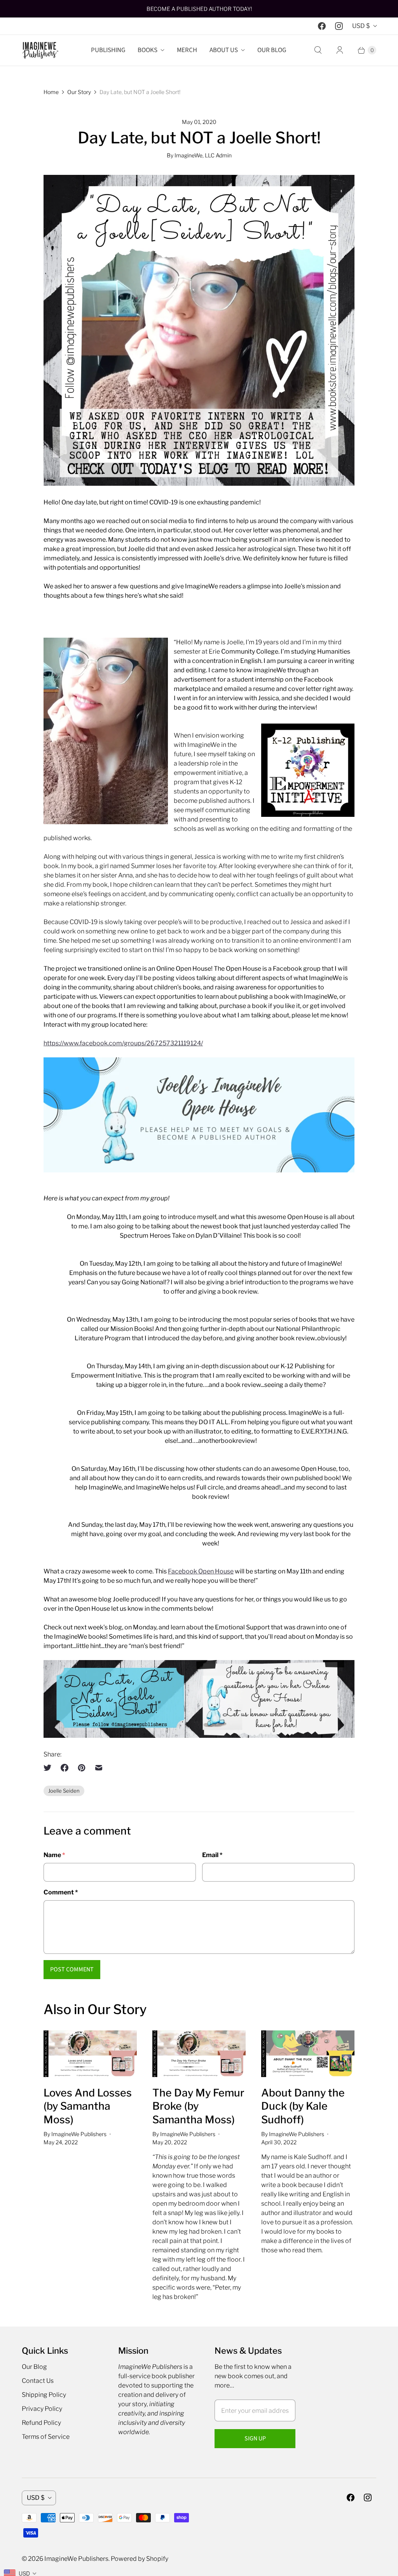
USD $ (361, 26)
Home (51, 92)
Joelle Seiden (64, 1791)
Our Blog (272, 50)
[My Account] (340, 50)
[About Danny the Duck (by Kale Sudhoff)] (308, 2054)
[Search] (318, 50)
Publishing (108, 50)
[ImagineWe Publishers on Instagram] (339, 26)
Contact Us (38, 2381)
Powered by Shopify (140, 2559)
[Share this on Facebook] (65, 1768)
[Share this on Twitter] (50, 1768)
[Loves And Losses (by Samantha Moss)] (90, 2054)
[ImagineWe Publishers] (40, 50)
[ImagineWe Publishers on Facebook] (322, 26)
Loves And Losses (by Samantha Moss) (88, 2106)
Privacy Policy (42, 2409)
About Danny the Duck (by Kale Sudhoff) (303, 2106)
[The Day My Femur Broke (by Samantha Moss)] (199, 2054)
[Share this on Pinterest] (82, 1768)
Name (54, 1855)
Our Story (79, 92)
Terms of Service (46, 2437)
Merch (187, 50)
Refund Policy (41, 2423)
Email (212, 1855)
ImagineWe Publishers (76, 2559)
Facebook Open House (201, 1571)
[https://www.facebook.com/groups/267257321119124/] (199, 1170)
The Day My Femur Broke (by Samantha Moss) (198, 2106)
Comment (61, 1892)
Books (148, 50)
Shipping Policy (44, 2395)
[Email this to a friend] (99, 1768)
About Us (224, 50)
